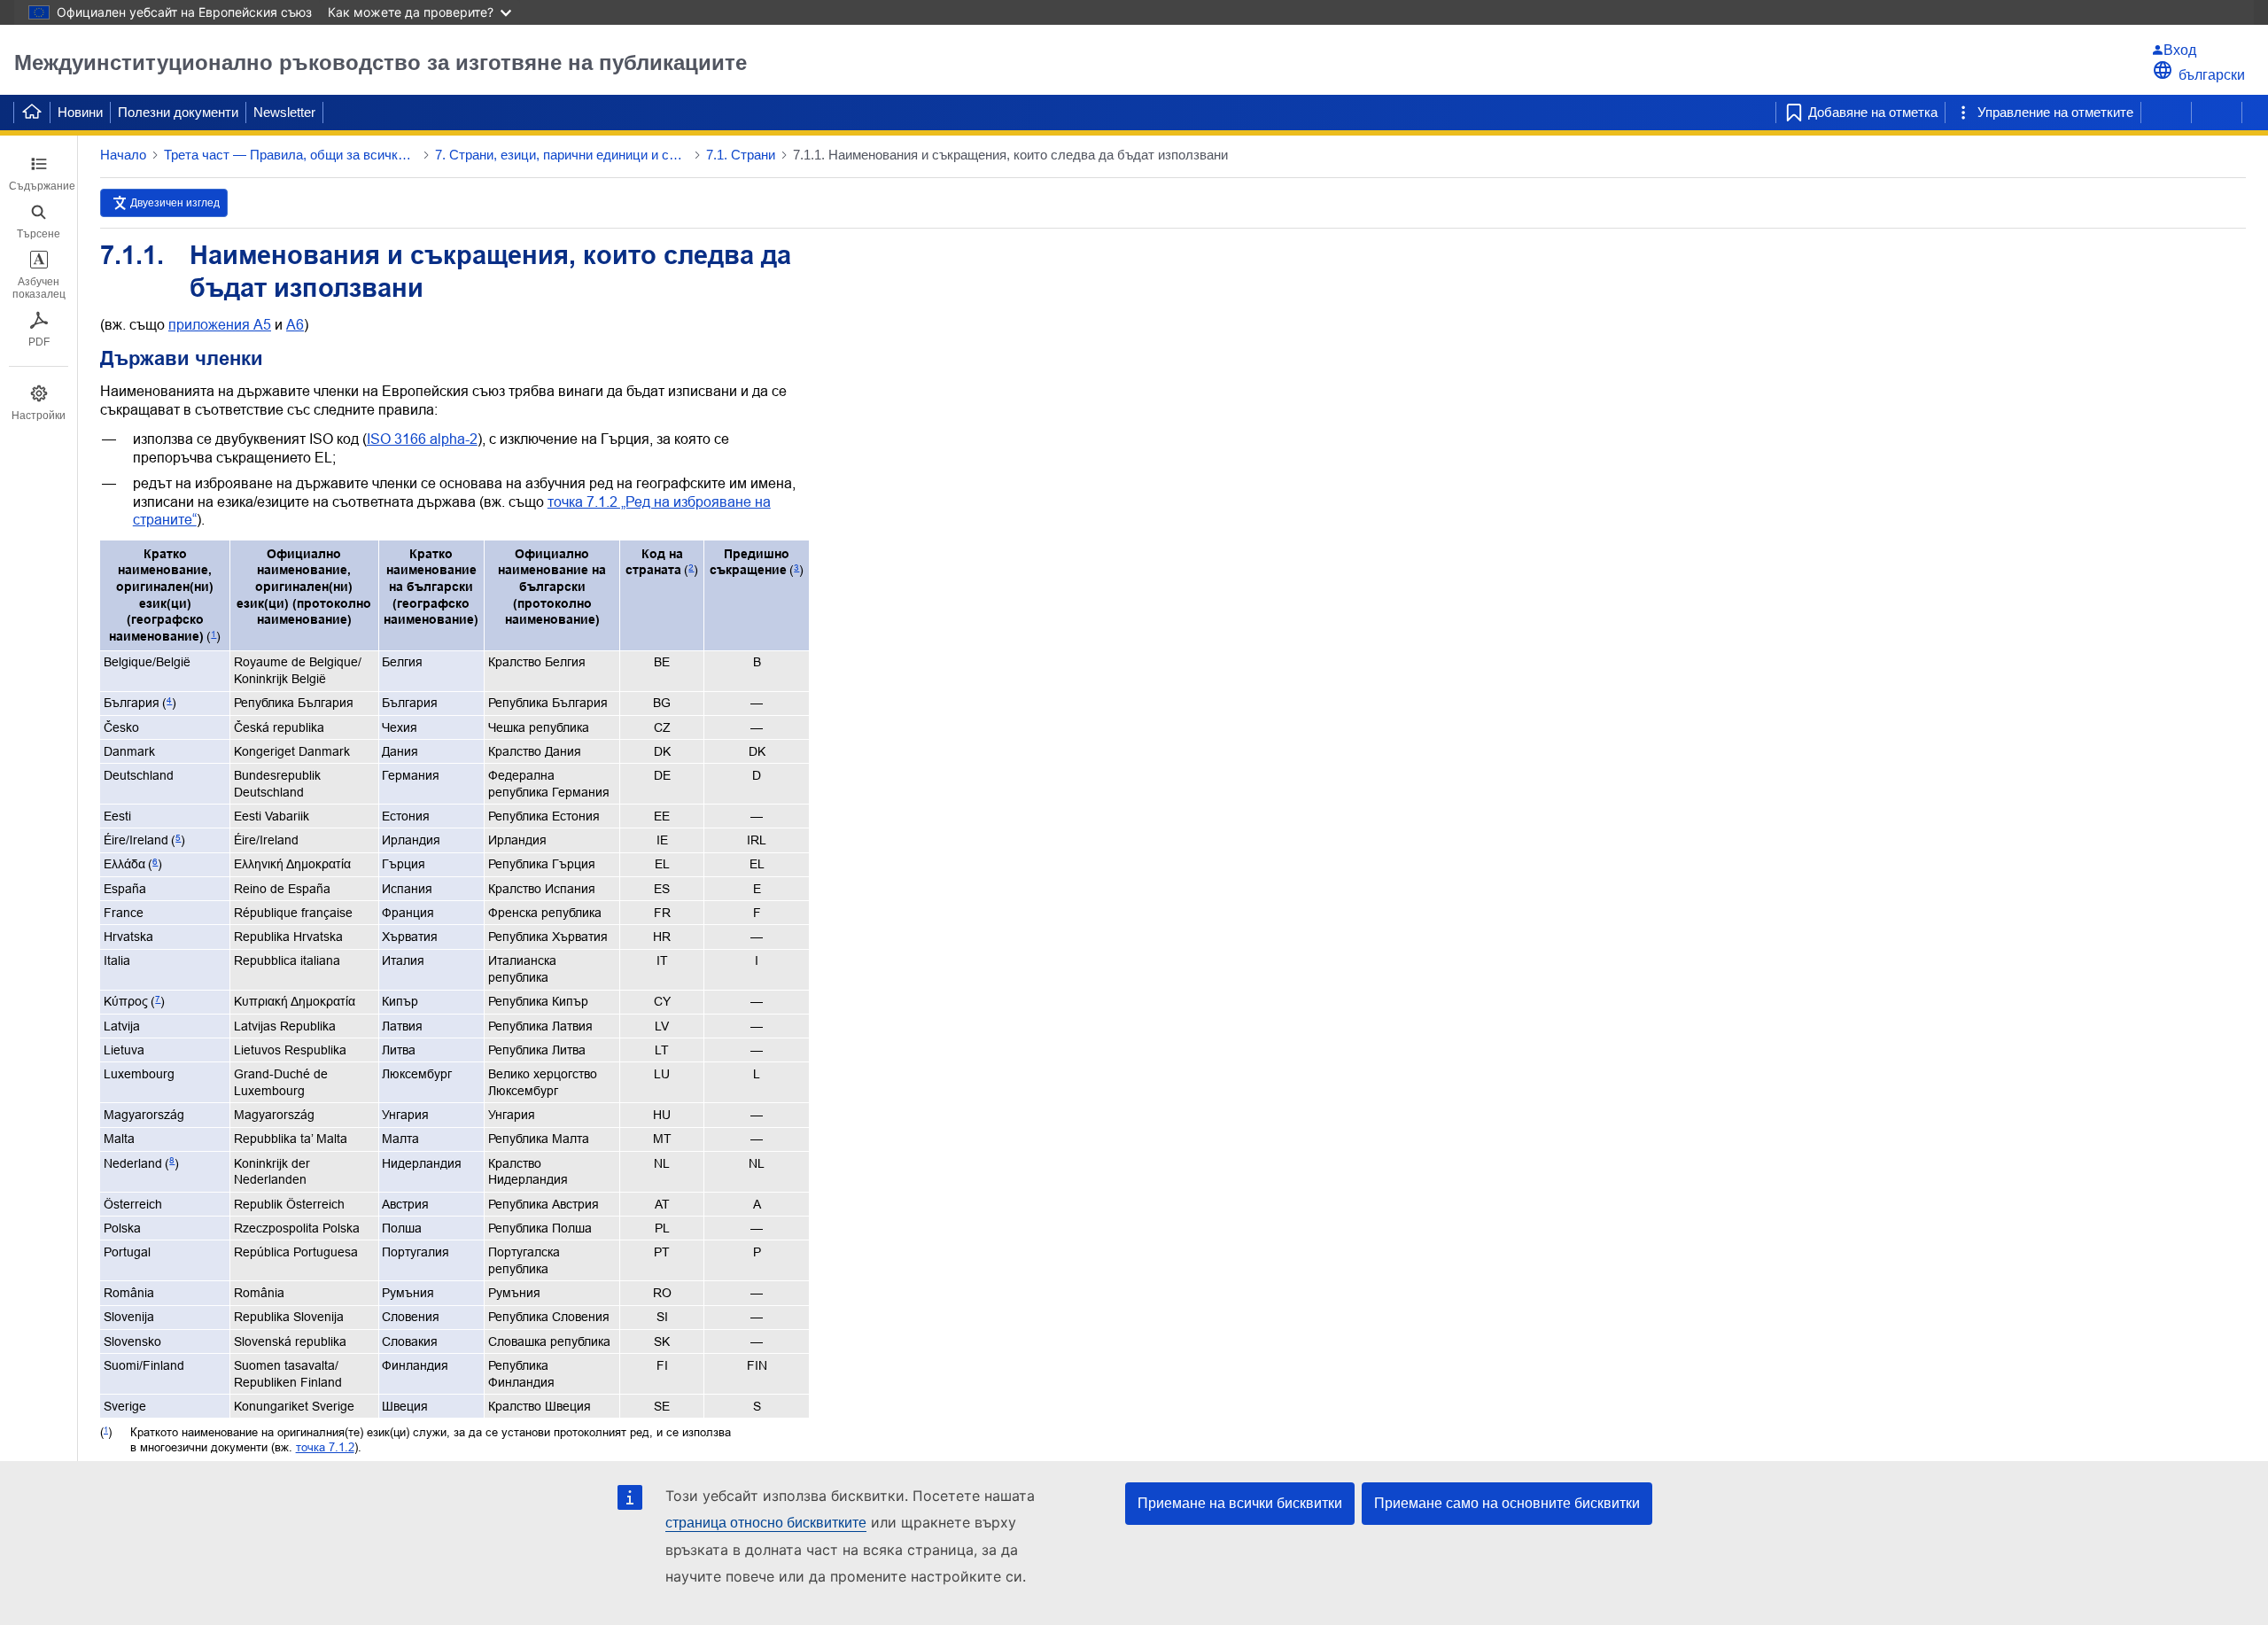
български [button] (2212, 75)
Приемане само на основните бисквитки (1507, 1503)
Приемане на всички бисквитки (1240, 1503)
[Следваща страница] (2217, 113)
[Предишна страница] (2166, 113)
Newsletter (284, 112)
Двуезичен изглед (175, 203)
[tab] (39, 174)
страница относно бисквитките (766, 1523)
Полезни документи (178, 112)
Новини (80, 112)
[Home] (32, 113)
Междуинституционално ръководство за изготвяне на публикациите (381, 62)
